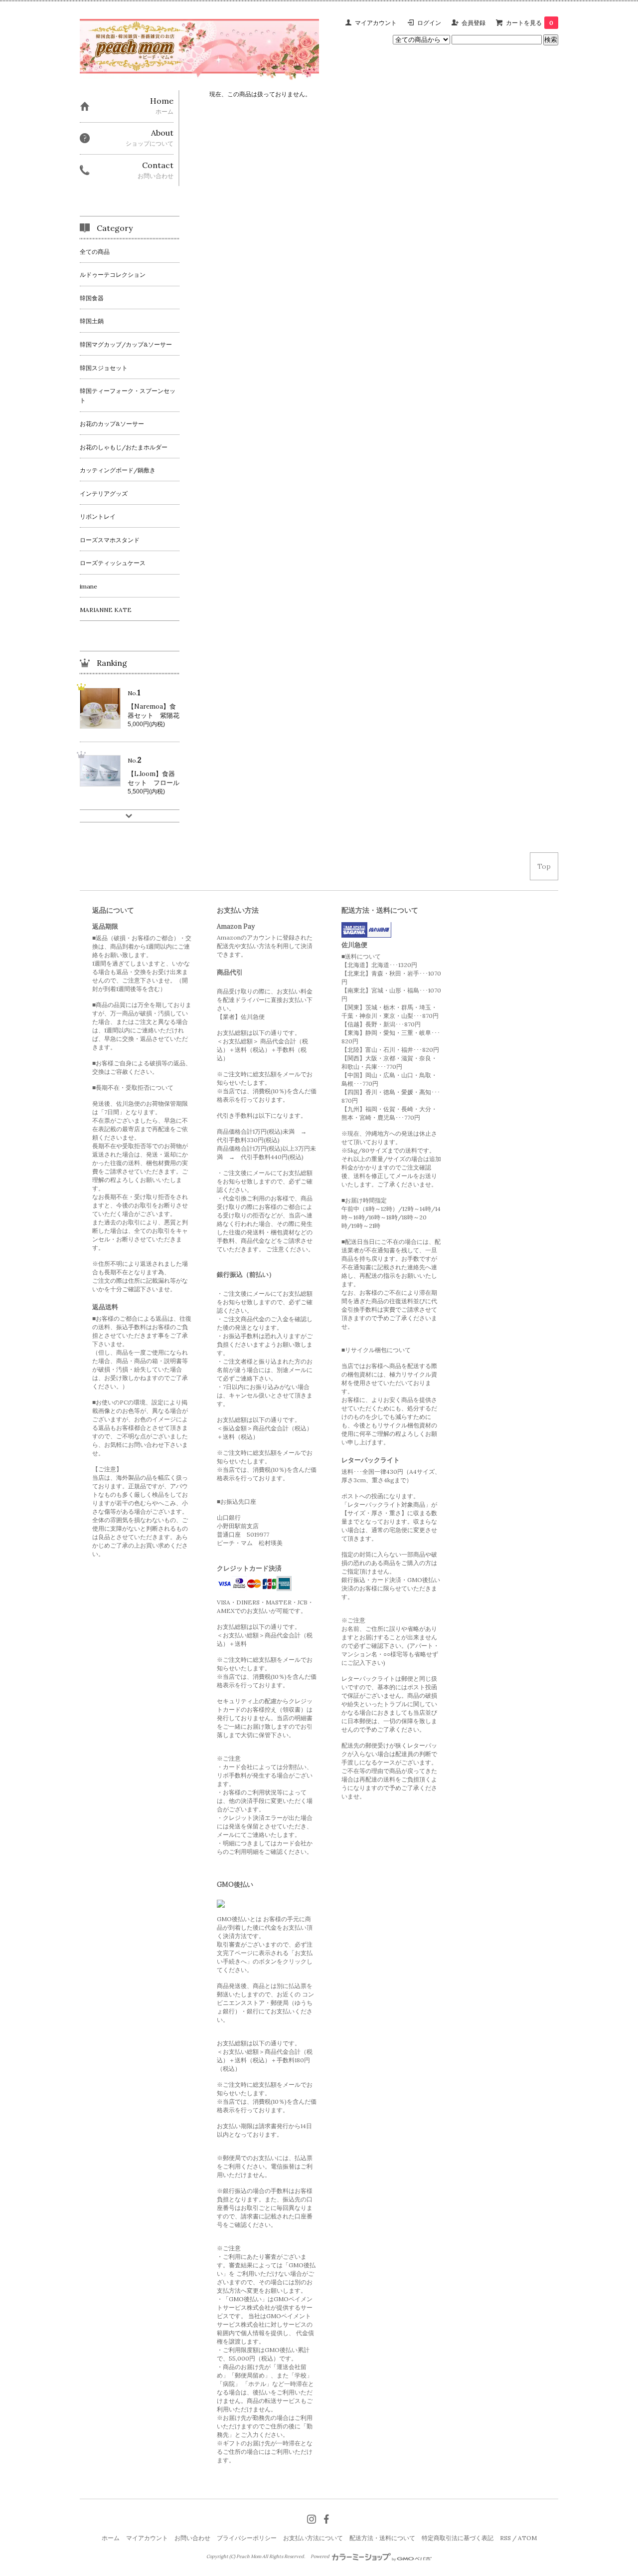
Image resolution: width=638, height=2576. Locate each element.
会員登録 (474, 23)
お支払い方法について (313, 2538)
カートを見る (530, 23)
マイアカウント (376, 23)
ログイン (429, 23)
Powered (320, 2557)
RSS (505, 2538)
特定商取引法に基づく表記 (458, 2538)
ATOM (527, 2538)
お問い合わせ (192, 2538)
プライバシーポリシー (247, 2538)
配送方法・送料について (382, 2538)
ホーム (111, 2538)
